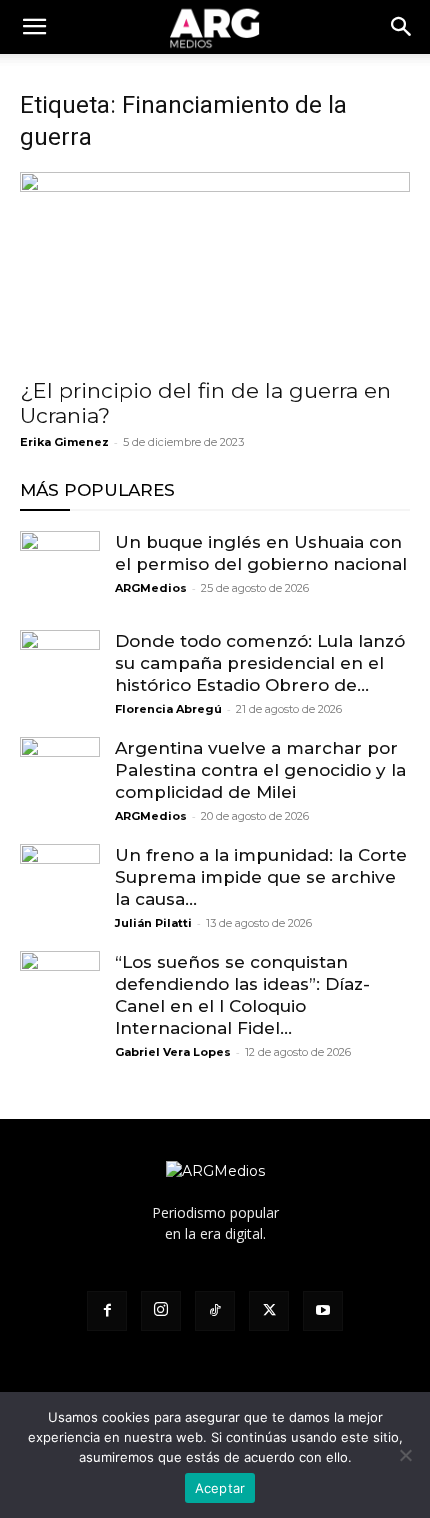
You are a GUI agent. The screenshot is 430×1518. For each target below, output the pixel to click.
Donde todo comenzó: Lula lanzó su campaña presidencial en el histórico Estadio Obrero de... (260, 663)
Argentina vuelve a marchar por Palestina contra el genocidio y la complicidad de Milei (260, 770)
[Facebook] (107, 1311)
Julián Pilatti (153, 923)
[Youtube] (323, 1311)
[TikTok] (215, 1311)
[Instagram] (161, 1311)
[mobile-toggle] (34, 27)
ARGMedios (151, 588)
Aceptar (220, 1488)
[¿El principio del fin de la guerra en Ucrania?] (215, 268)
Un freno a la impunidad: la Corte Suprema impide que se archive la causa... (261, 877)
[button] (402, 27)
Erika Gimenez (64, 442)
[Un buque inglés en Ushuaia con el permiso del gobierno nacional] (60, 571)
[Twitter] (269, 1311)
